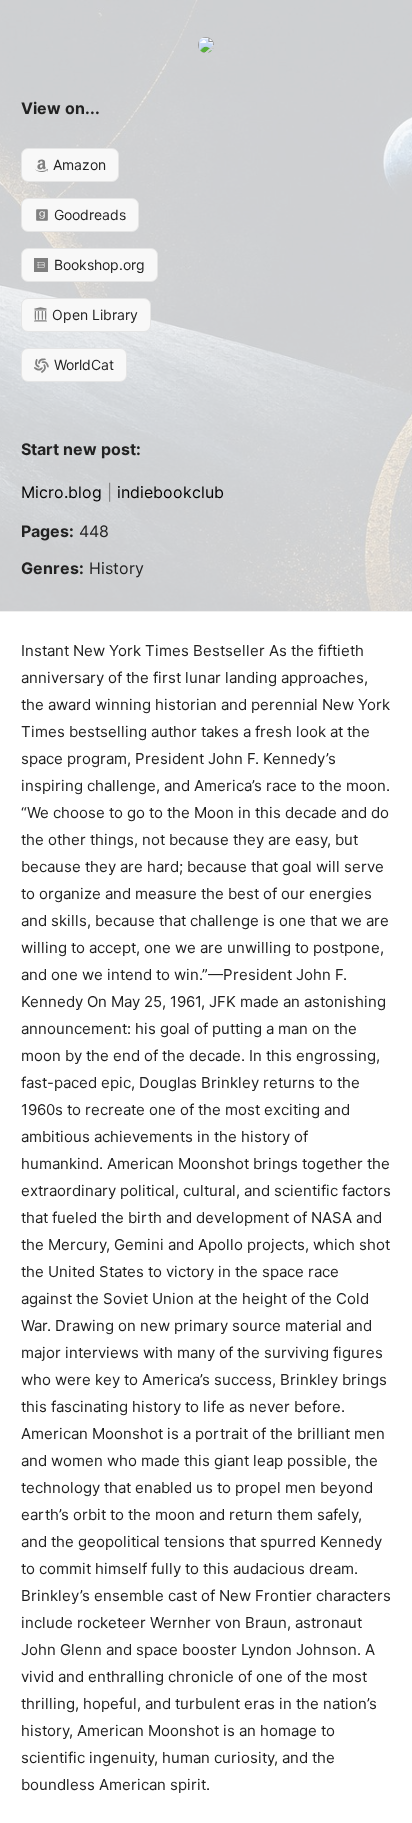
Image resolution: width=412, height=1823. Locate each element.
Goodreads (88, 214)
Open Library (93, 314)
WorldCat (82, 364)
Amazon (77, 164)
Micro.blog (61, 492)
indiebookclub (170, 492)
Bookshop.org (97, 264)
